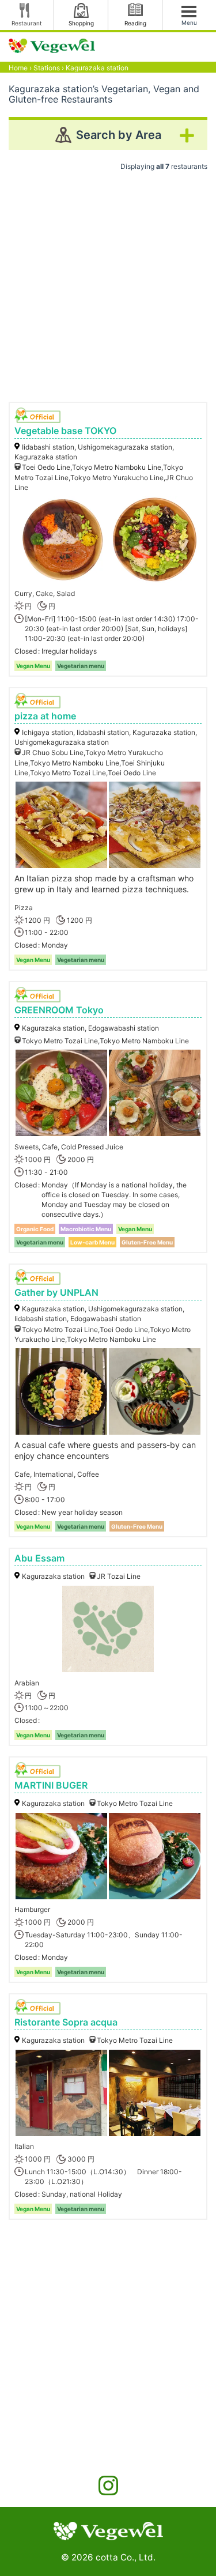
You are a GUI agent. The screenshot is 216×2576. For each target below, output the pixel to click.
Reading (135, 23)
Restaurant (27, 23)
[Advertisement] (108, 282)
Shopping (81, 23)
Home (18, 68)
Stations (47, 68)
